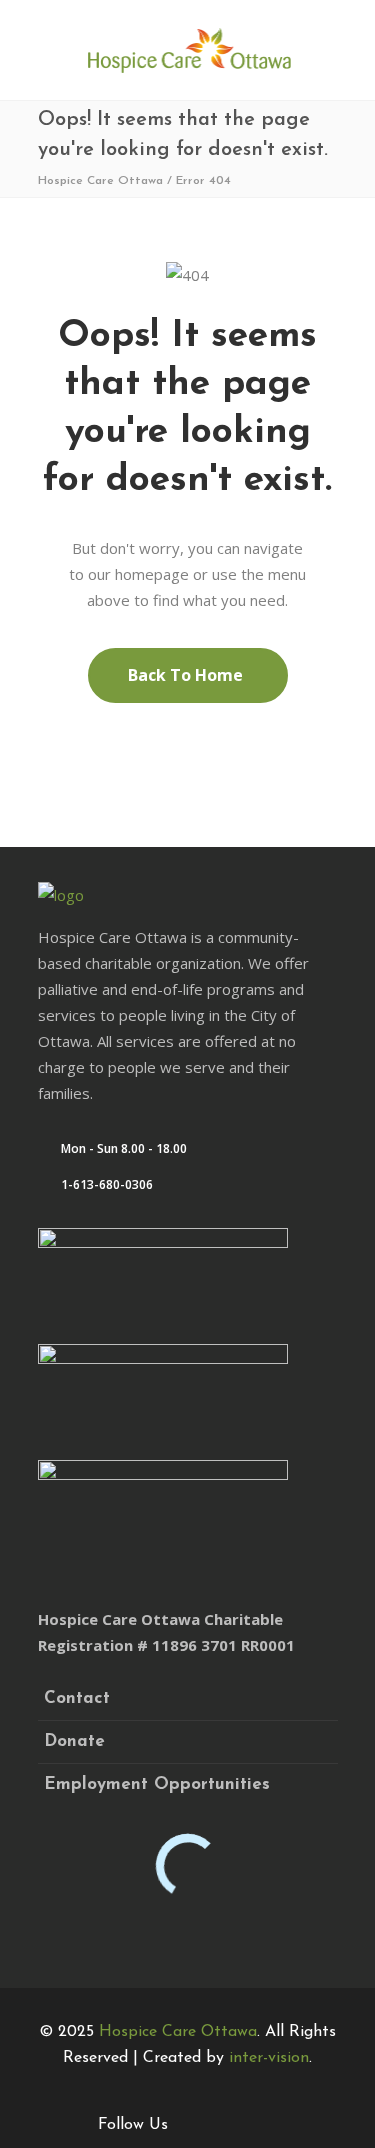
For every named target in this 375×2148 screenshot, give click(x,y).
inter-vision (269, 2058)
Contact (77, 1698)
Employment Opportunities (157, 1784)
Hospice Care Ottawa (100, 181)
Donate (74, 1741)
